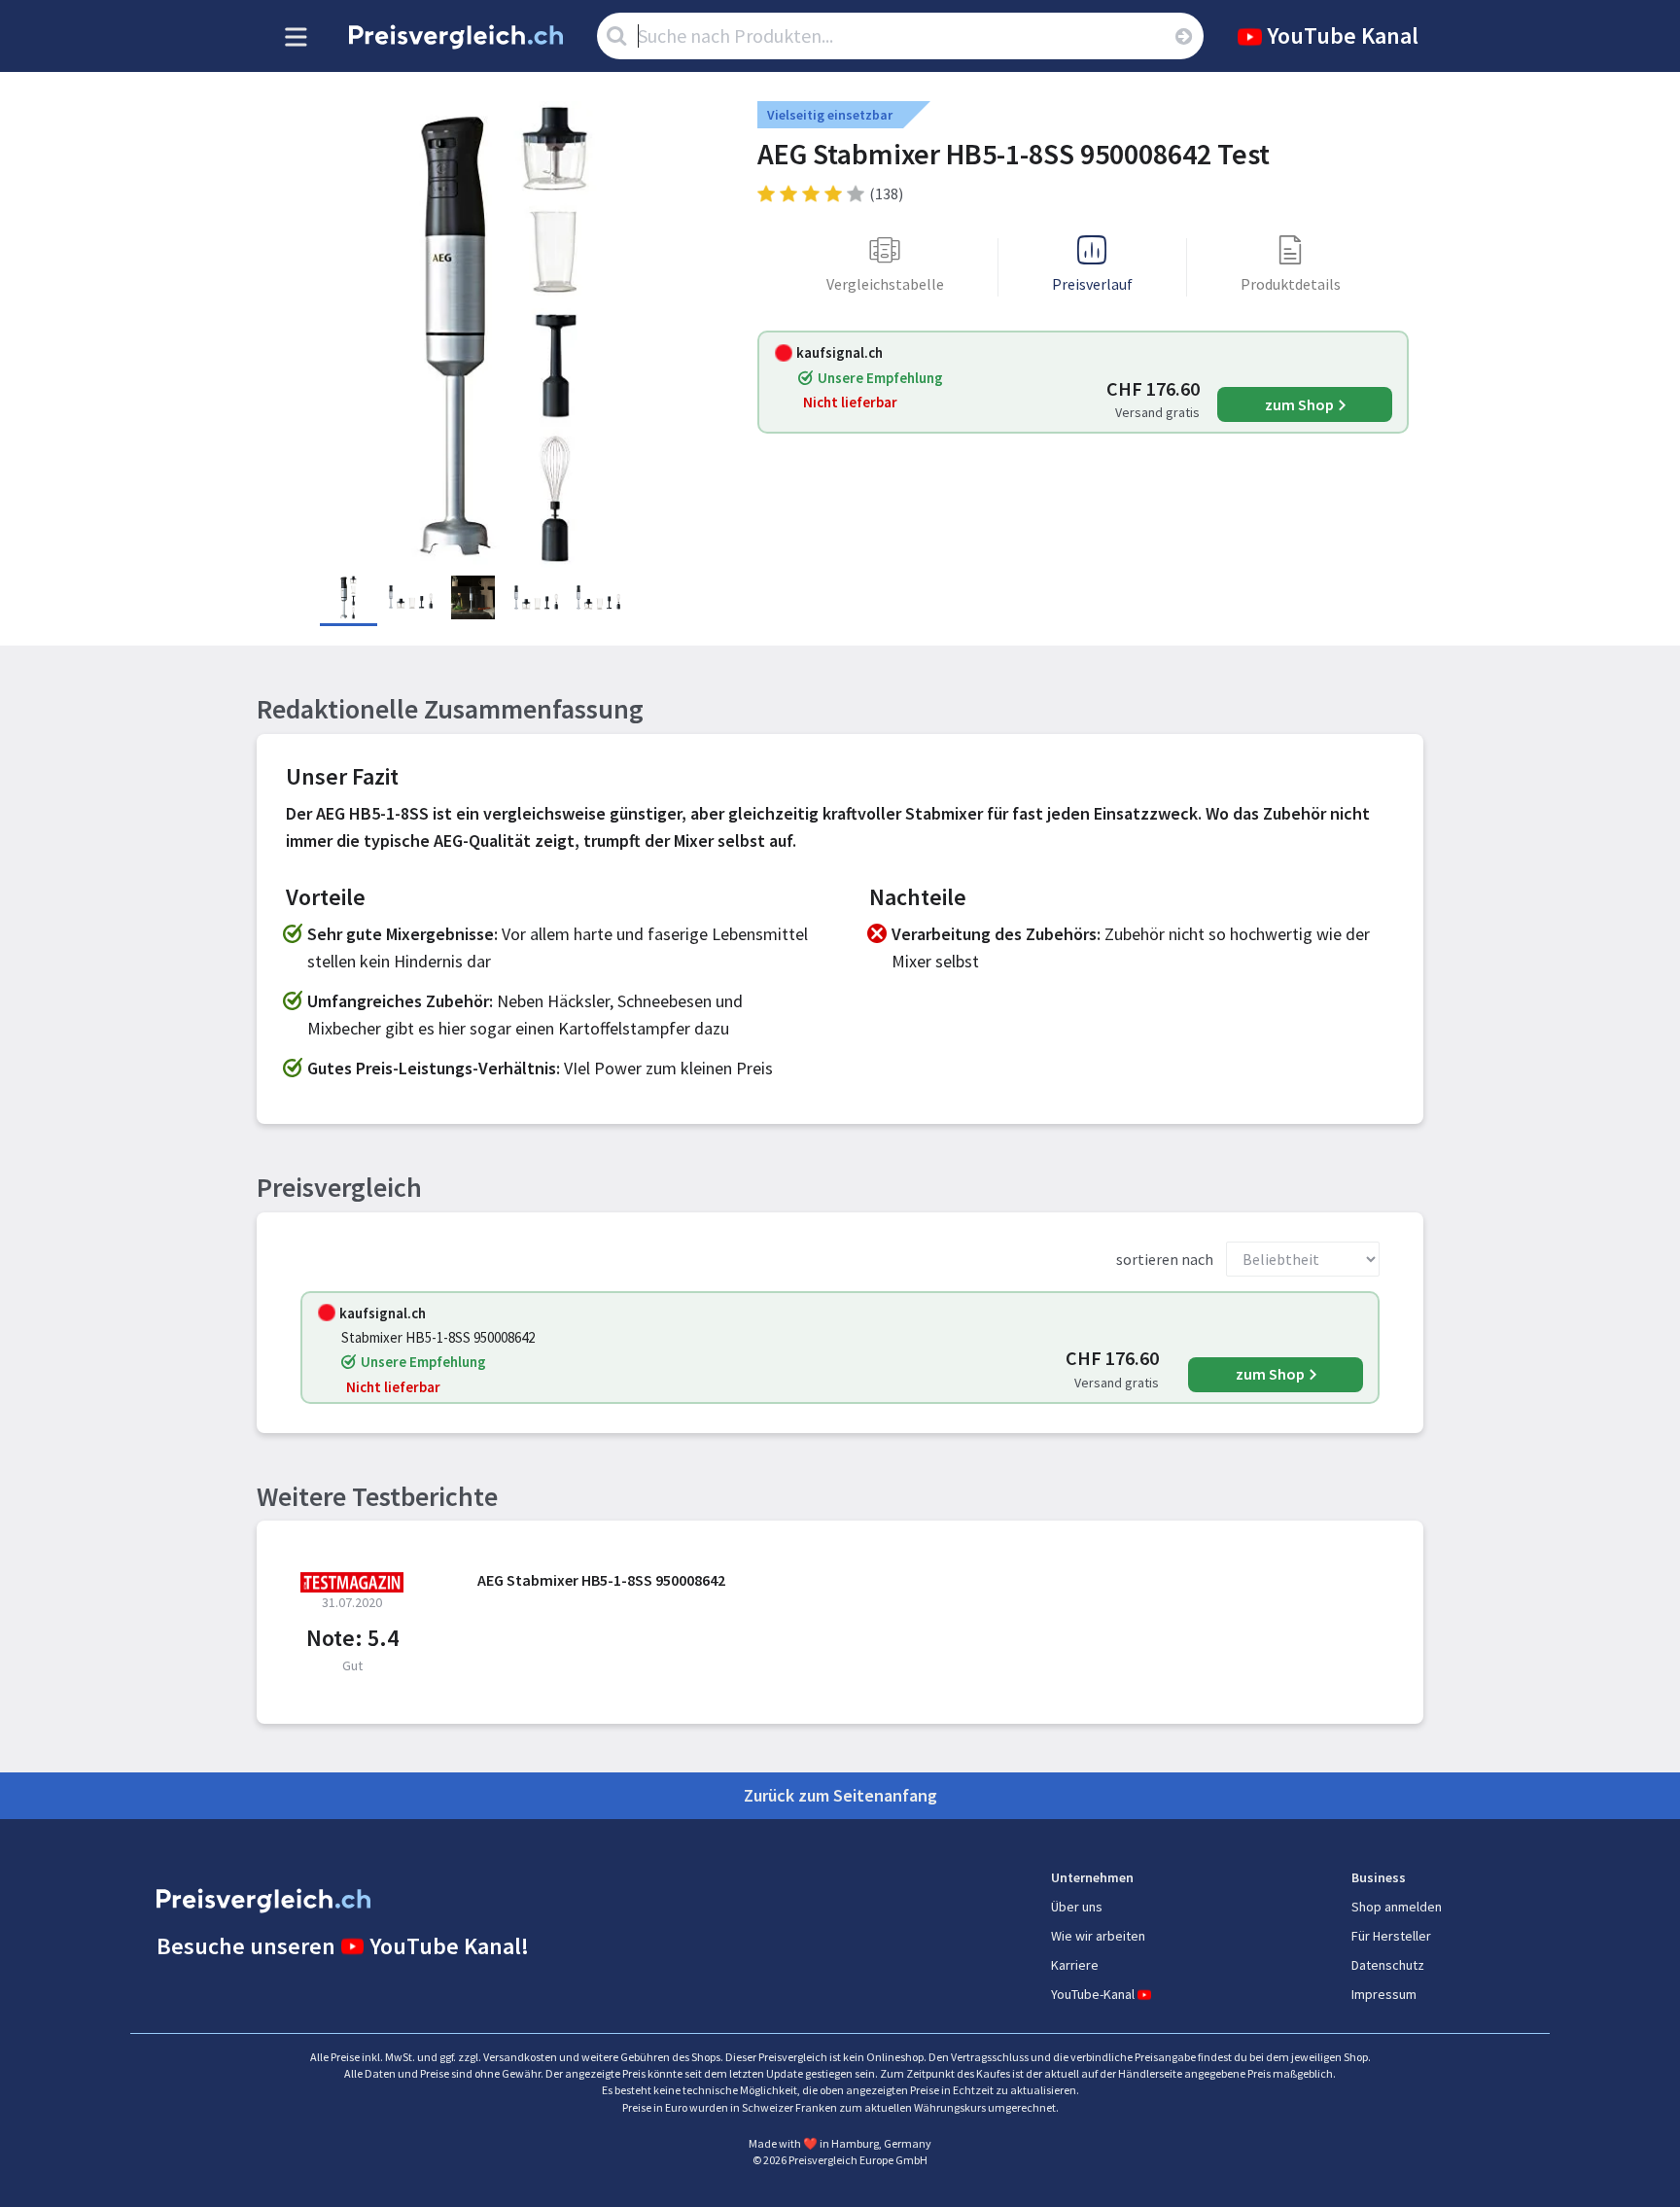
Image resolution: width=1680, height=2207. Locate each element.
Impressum (1384, 1994)
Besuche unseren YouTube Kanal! (343, 1946)
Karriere (1075, 1965)
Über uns (1077, 1907)
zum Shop (1299, 404)
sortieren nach (1165, 1259)
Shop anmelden (1397, 1907)
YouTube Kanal (1343, 35)
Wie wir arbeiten (1098, 1936)
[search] (1183, 36)
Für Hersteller (1391, 1936)
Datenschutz (1388, 1965)
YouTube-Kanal (1093, 1994)
